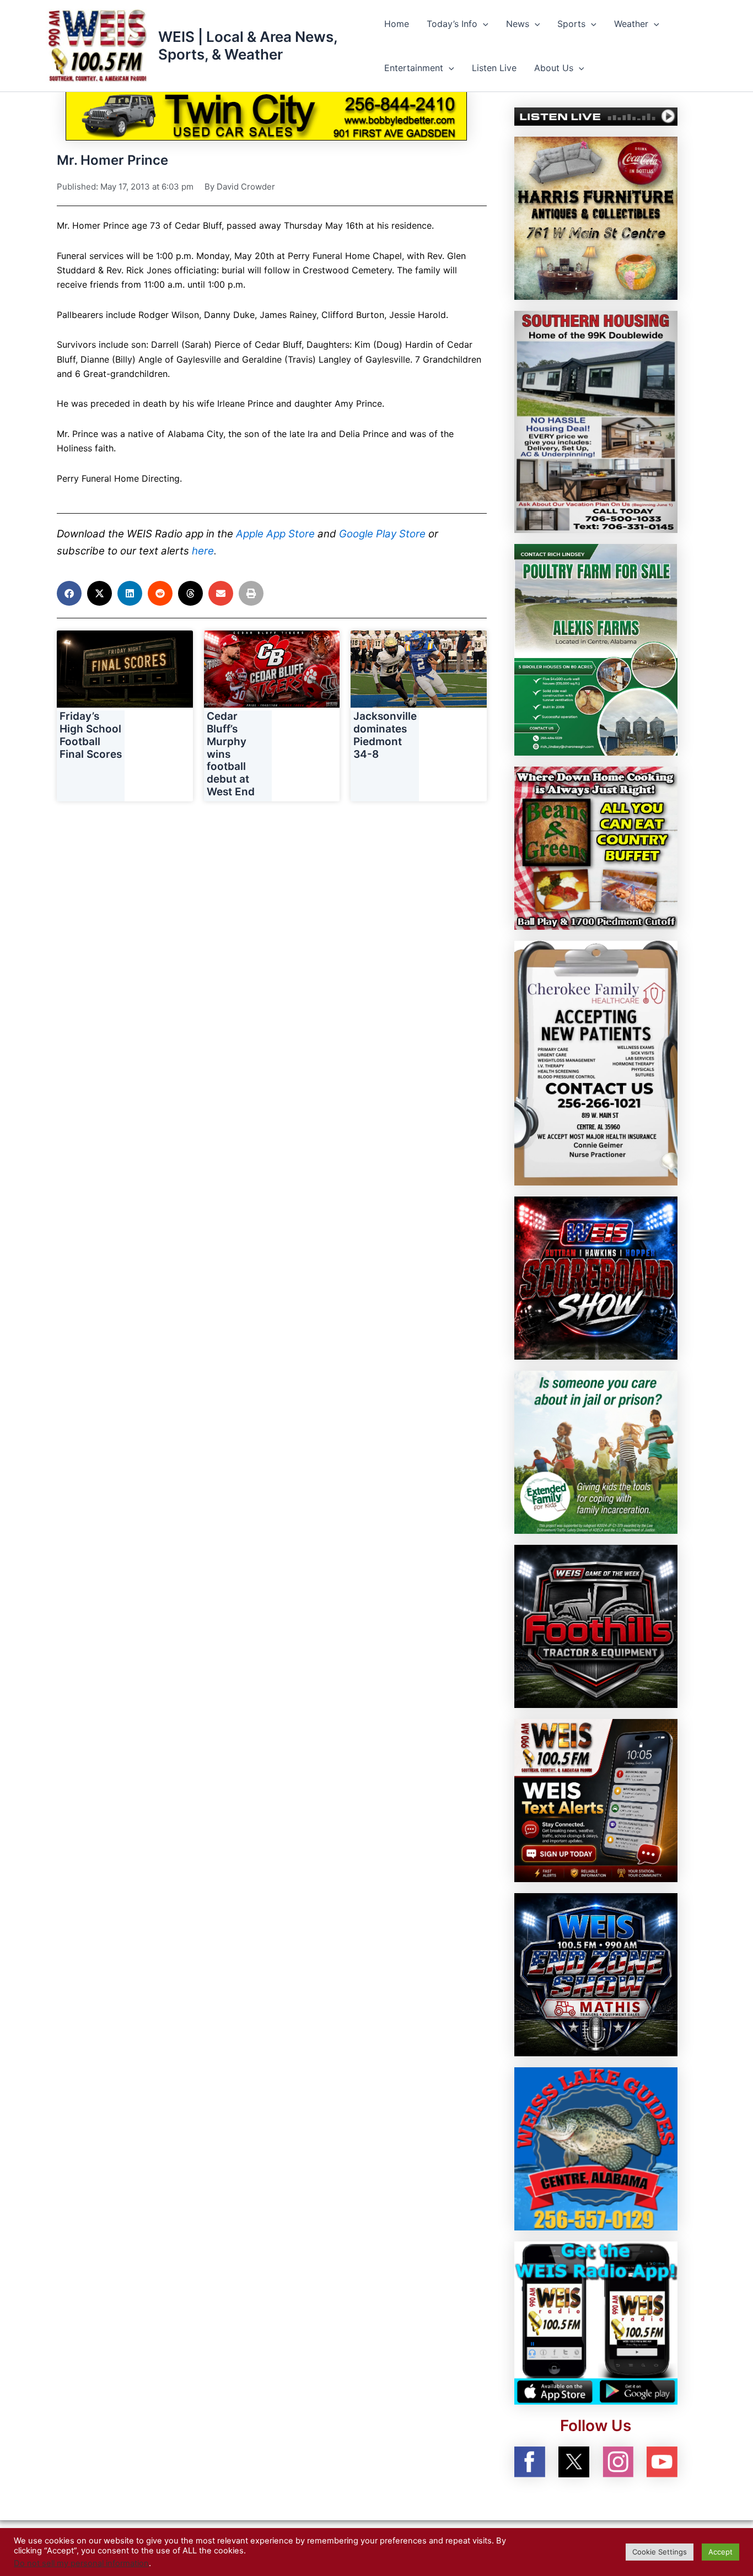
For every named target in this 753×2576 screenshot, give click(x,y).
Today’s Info (452, 24)
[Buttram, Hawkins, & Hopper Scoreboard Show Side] (596, 1277)
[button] (483, 24)
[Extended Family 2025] (596, 1451)
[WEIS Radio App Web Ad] (596, 2322)
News (518, 24)
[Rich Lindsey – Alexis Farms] (596, 649)
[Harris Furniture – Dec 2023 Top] (596, 217)
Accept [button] (720, 2552)
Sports (571, 24)
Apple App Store (275, 534)
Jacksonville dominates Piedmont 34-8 (385, 735)
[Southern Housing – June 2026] (596, 421)
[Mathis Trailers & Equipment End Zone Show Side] (596, 1974)
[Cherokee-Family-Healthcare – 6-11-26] (596, 1062)
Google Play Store (382, 534)
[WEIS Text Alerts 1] (596, 1799)
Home (397, 24)
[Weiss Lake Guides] (596, 2148)
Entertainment (414, 68)
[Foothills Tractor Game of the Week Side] (596, 1625)
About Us (554, 68)
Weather (631, 24)
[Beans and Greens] (596, 847)
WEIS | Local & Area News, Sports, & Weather (248, 45)
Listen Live (494, 68)
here (203, 551)
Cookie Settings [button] (660, 2552)
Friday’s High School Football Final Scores (91, 735)
